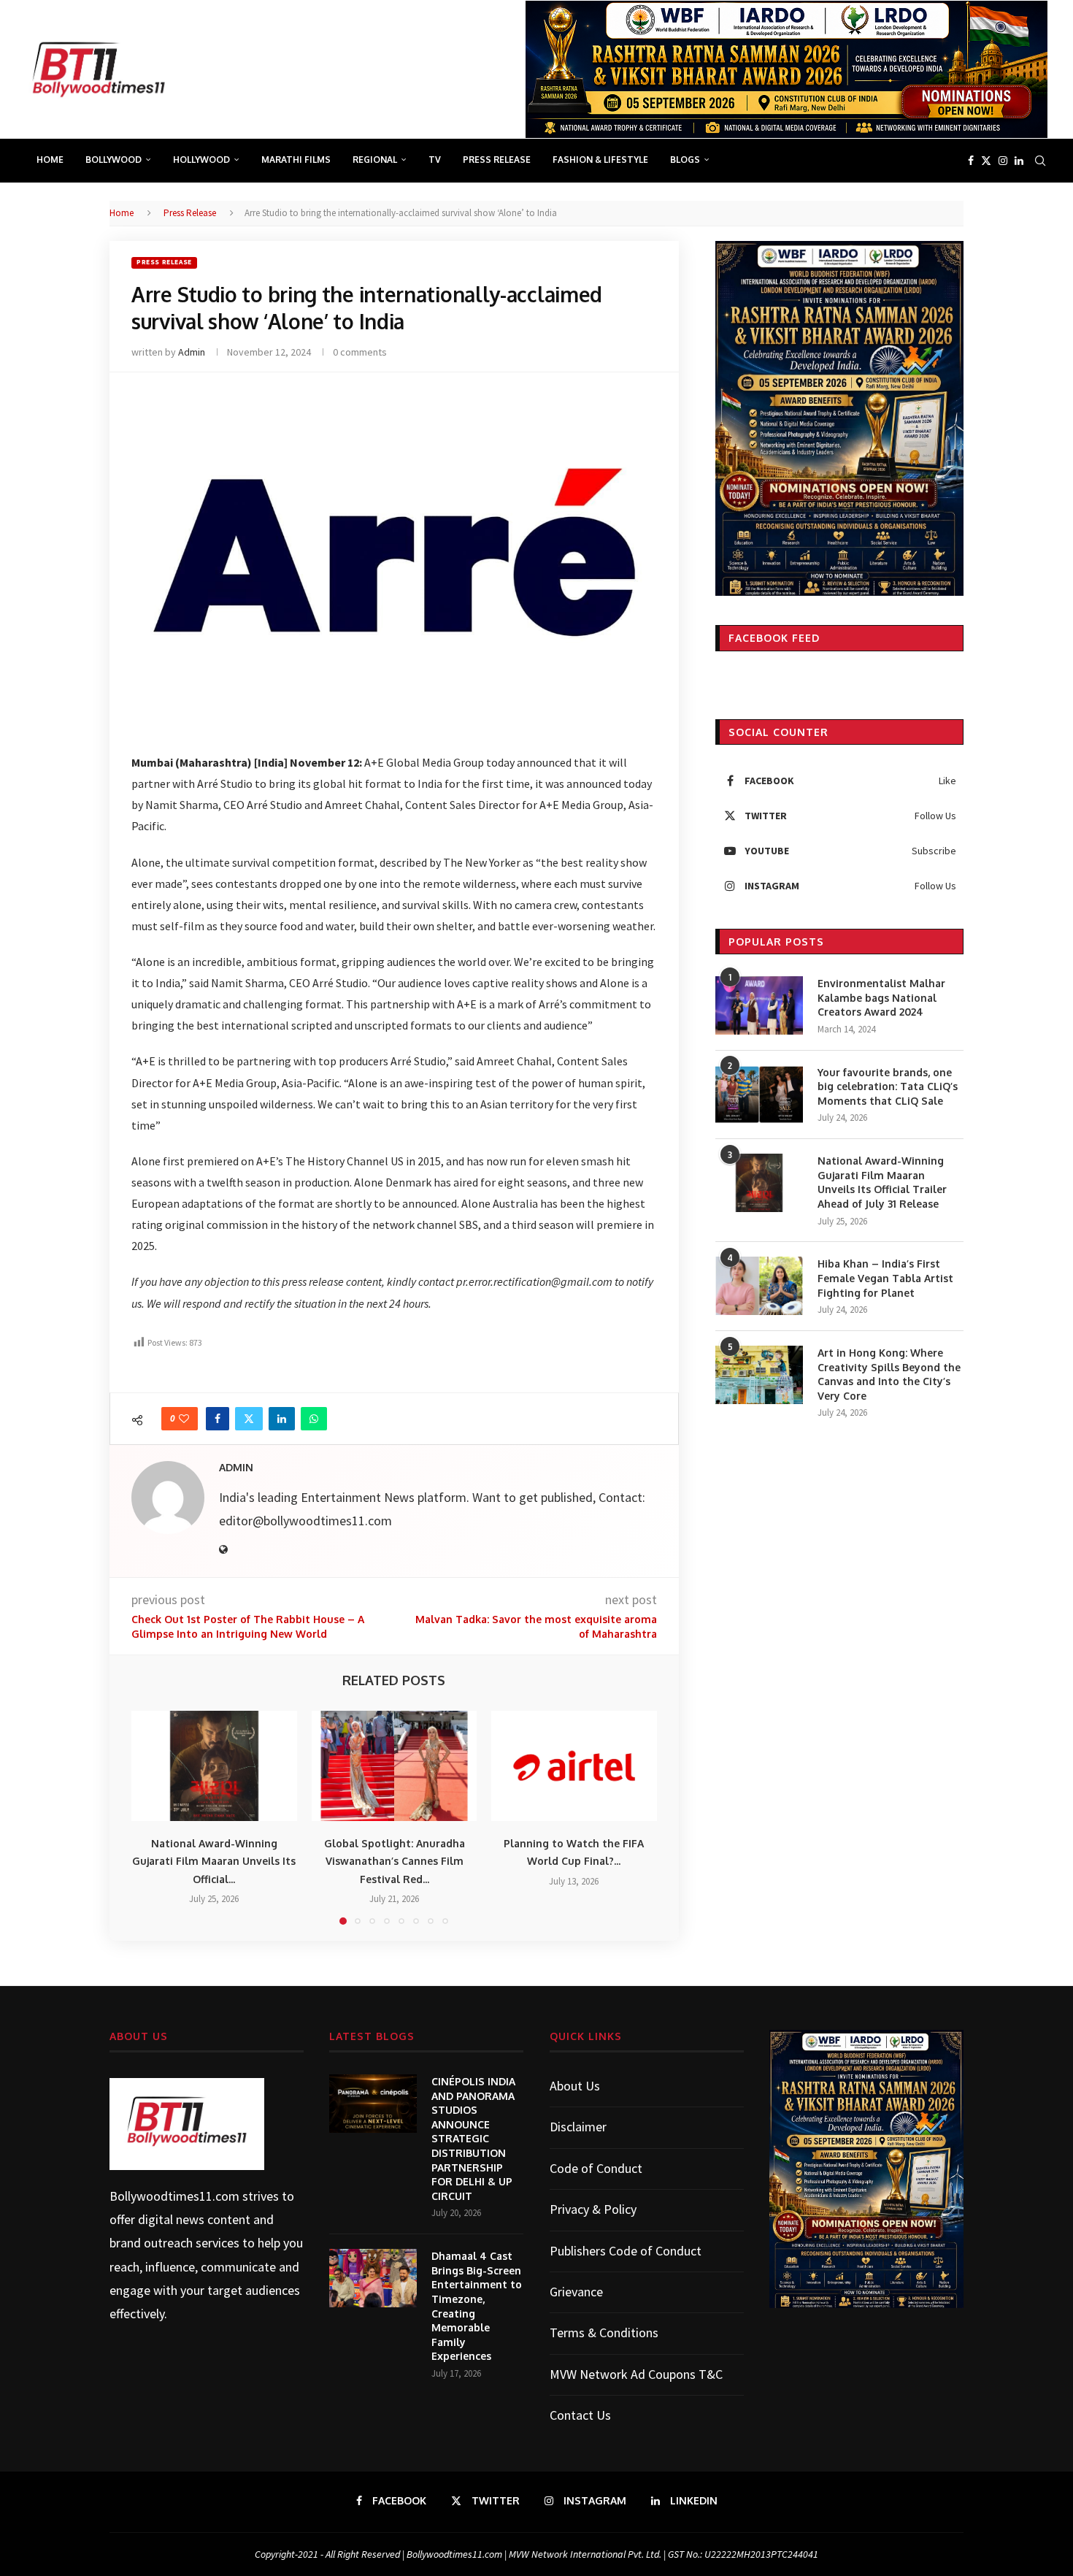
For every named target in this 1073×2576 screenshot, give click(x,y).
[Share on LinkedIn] (282, 1419)
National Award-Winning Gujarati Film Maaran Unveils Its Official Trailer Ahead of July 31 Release (882, 1182)
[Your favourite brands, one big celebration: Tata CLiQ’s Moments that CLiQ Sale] (759, 1095)
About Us (575, 2086)
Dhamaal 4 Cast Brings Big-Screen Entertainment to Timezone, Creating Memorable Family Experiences (477, 2306)
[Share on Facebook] (218, 1419)
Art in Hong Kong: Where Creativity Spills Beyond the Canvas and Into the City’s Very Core (889, 1374)
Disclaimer (578, 2127)
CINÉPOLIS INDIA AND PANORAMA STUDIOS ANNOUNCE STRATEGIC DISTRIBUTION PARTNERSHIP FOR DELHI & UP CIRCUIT (473, 2139)
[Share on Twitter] (249, 1419)
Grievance (576, 2292)
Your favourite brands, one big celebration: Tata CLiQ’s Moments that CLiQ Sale (888, 1086)
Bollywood (114, 160)
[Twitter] (986, 161)
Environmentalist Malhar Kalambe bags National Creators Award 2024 (881, 997)
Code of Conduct (596, 2168)
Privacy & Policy (593, 2209)
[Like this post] (184, 1419)
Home (50, 160)
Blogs (685, 160)
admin (192, 352)
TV (435, 160)
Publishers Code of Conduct (626, 2251)
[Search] (1040, 161)
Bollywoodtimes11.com (174, 2196)
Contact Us (580, 2415)
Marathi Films (296, 160)
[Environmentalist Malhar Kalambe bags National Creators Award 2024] (759, 1005)
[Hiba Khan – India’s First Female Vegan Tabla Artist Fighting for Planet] (759, 1286)
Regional (375, 160)
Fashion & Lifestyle (600, 160)
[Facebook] (971, 161)
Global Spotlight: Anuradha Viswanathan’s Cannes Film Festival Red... (394, 1861)
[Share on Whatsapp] (314, 1419)
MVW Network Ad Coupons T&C (636, 2374)
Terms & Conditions (604, 2332)
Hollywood (201, 160)
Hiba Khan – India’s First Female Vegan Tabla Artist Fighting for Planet (885, 1278)
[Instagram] (1003, 161)
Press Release (497, 160)
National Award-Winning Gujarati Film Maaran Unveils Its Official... (214, 1861)
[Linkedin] (1019, 161)
